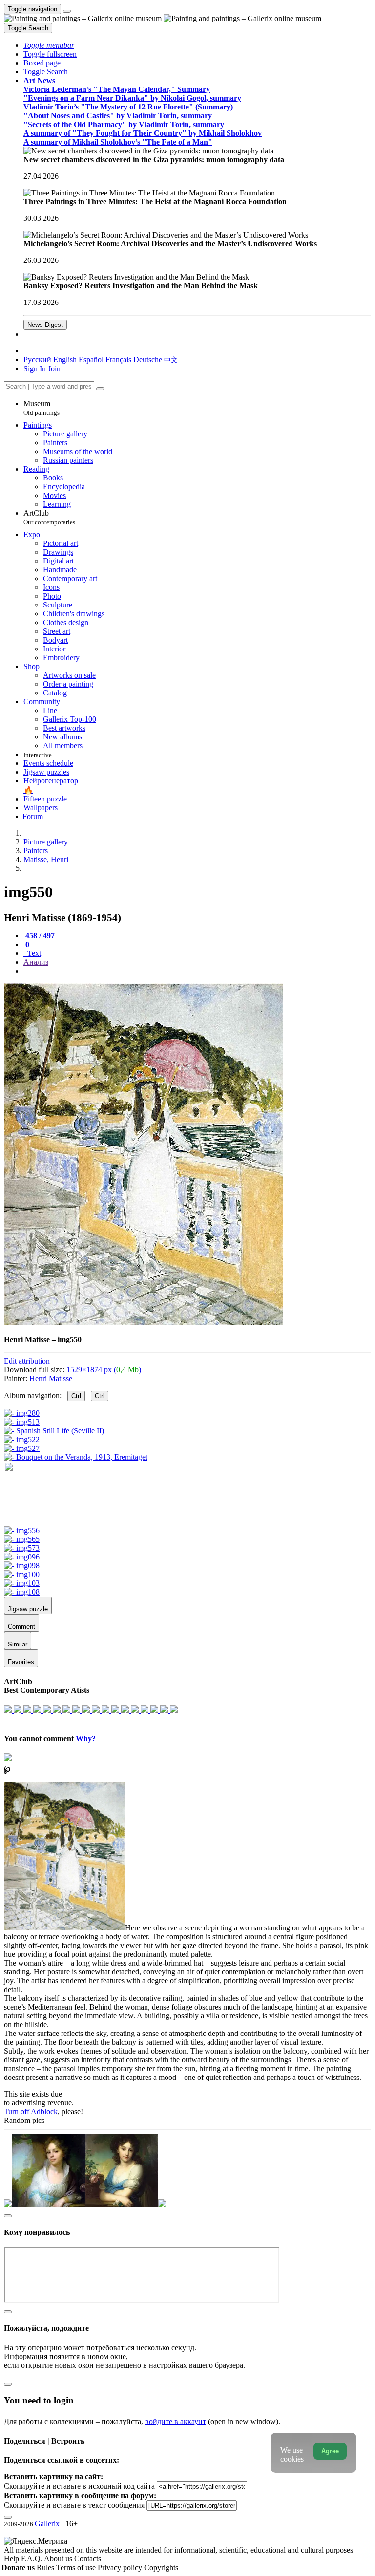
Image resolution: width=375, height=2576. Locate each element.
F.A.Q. (32, 2559)
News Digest (45, 325)
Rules (46, 2567)
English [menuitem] (65, 359)
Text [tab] (33, 953)
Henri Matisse (51, 1378)
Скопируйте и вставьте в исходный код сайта (79, 2486)
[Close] (100, 389)
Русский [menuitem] (37, 359)
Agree (330, 2451)
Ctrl (76, 1396)
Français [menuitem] (118, 359)
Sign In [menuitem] (35, 369)
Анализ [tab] (36, 962)
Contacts (88, 2559)
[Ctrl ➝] (22, 1530)
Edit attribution (27, 1361)
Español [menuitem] (91, 359)
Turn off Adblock (31, 2111)
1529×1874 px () (104, 1370)
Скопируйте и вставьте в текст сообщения (74, 2505)
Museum (42, 408)
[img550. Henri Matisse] (144, 1323)
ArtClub (49, 517)
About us (59, 2559)
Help (12, 2559)
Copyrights (161, 2567)
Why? (86, 1739)
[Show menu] (67, 11)
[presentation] (197, 971)
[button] (49, 45)
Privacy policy (121, 2567)
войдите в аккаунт (176, 2421)
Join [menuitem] (54, 369)
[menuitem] (171, 359)
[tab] (39, 936)
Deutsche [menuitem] (148, 359)
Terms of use (77, 2567)
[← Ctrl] (76, 1457)
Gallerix (47, 2523)
